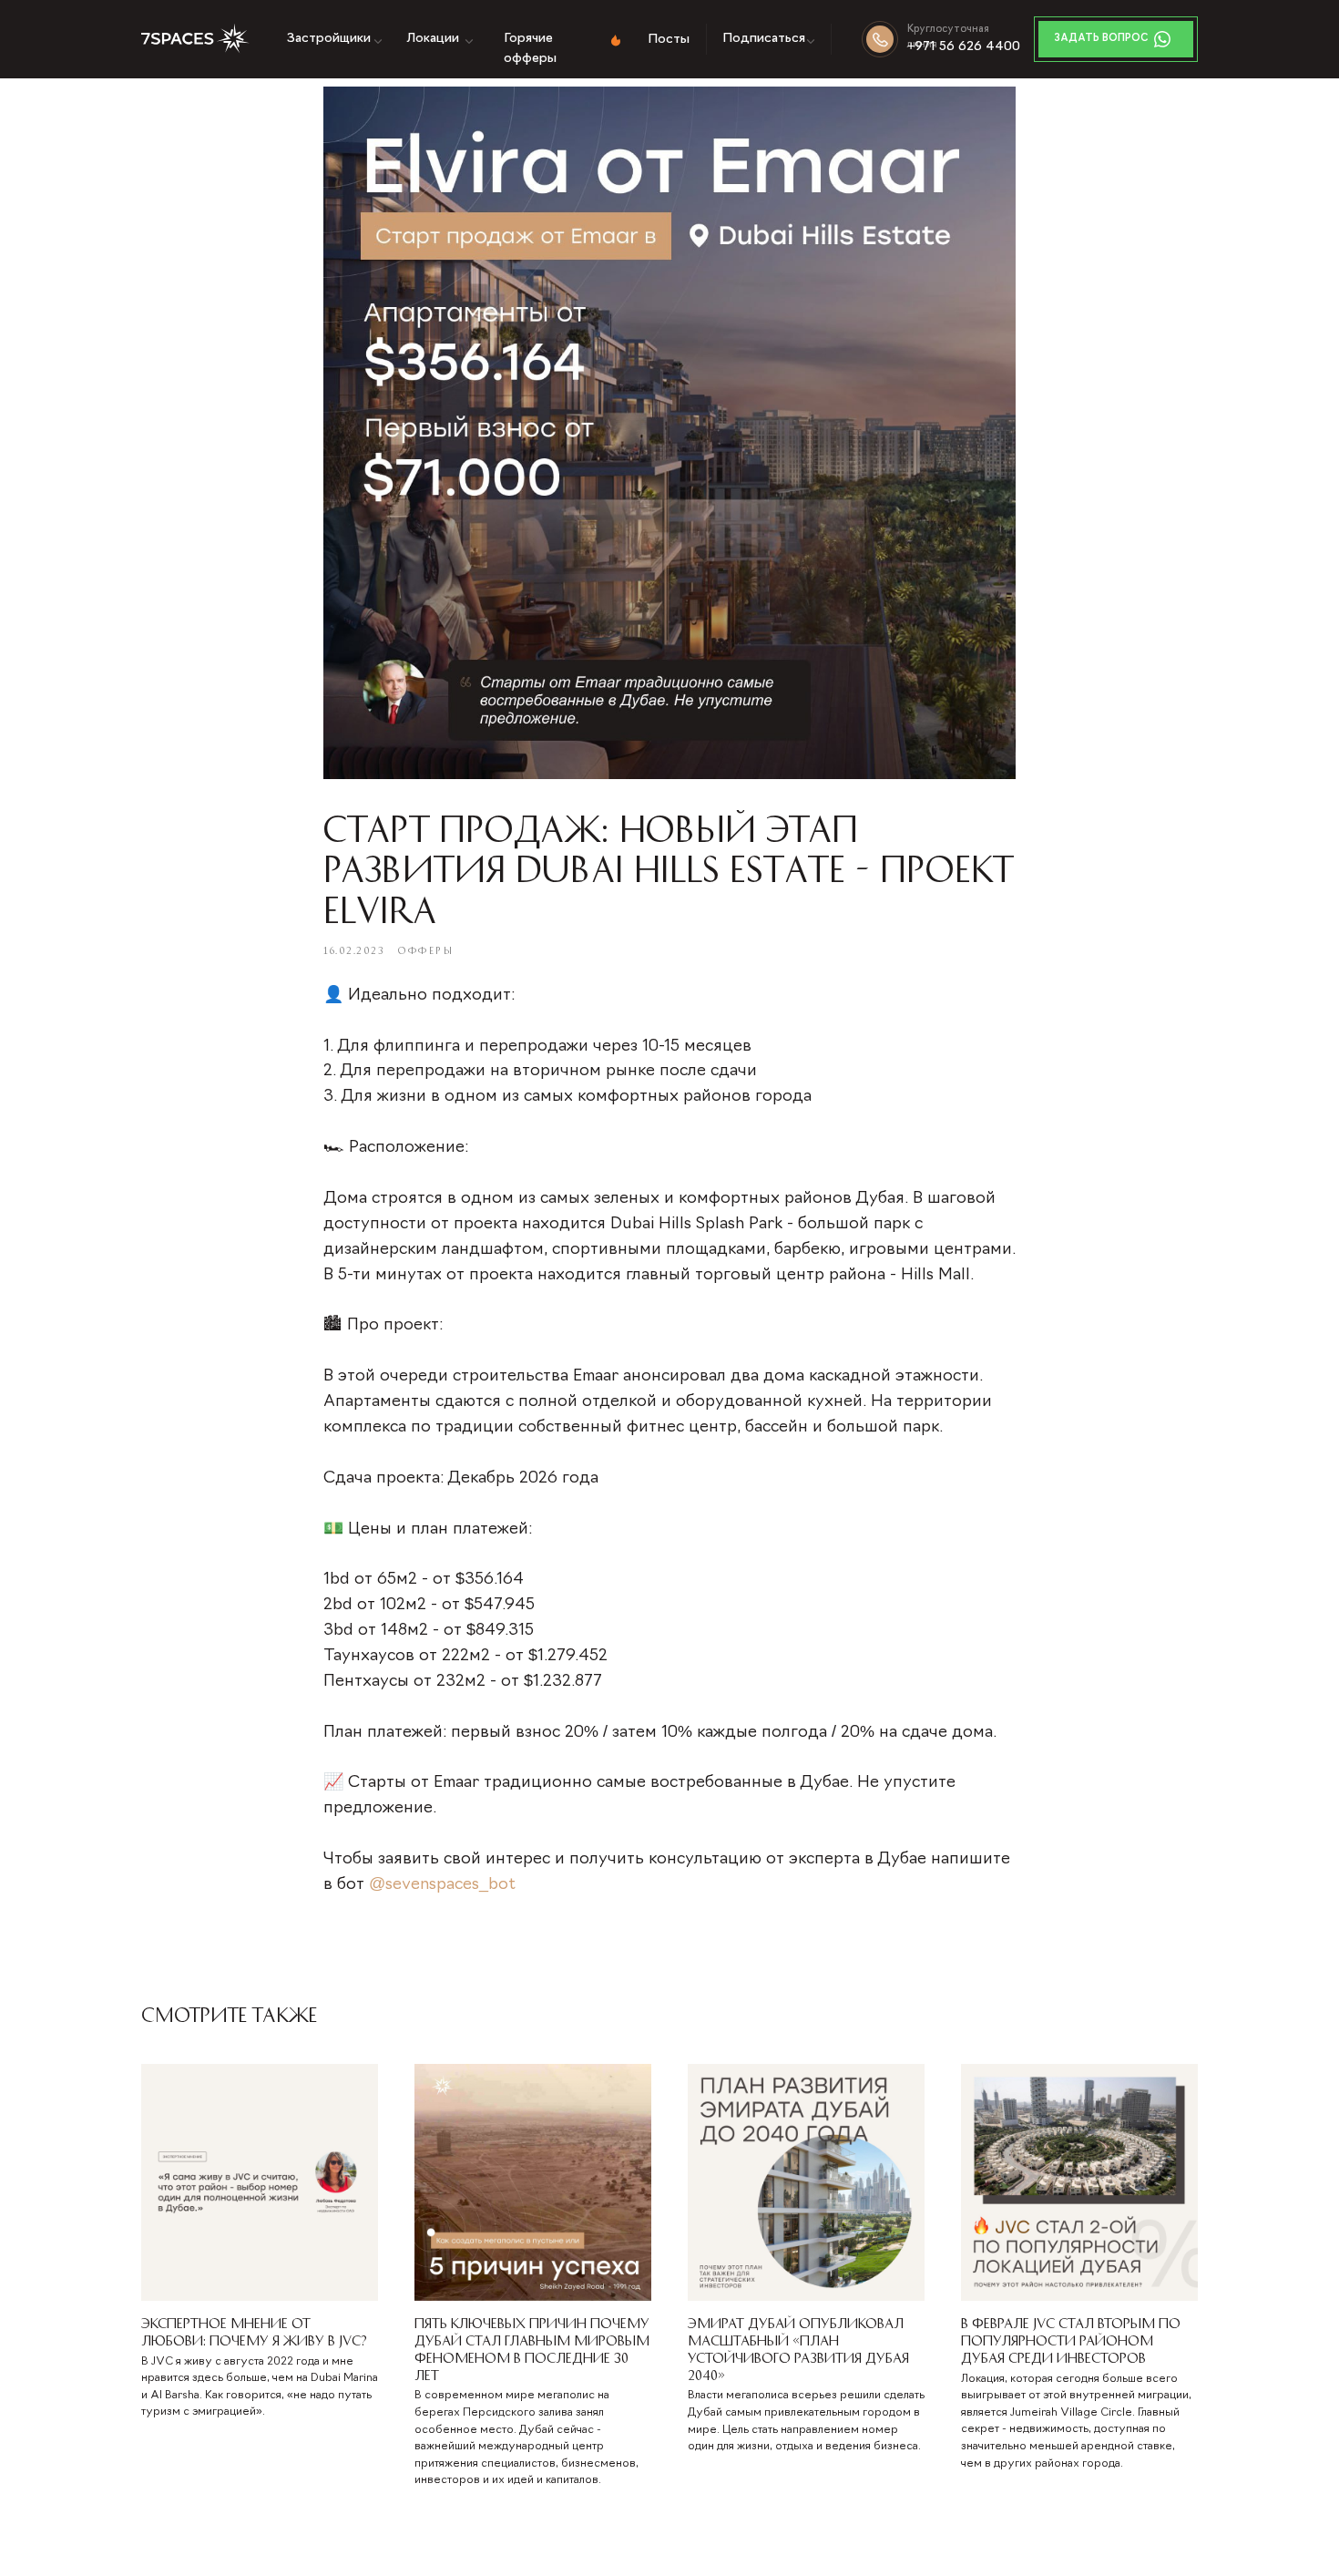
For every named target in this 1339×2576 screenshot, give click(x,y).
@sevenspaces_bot (442, 1885)
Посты (669, 40)
